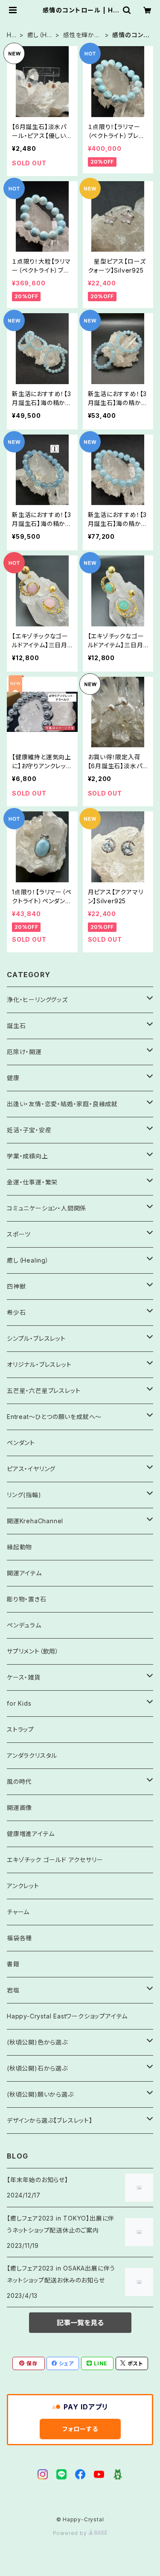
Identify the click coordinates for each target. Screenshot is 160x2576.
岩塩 (13, 1990)
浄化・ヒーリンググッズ (37, 1000)
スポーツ (19, 1234)
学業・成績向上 (28, 1156)
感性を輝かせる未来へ (82, 35)
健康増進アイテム (31, 1834)
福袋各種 (19, 1938)
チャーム (18, 1912)
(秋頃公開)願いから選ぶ (40, 2094)
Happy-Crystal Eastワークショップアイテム (67, 2016)
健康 (13, 1078)
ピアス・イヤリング (31, 1469)
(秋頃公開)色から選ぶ (37, 2042)
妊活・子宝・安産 (29, 1130)
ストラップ (20, 1729)
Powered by (71, 2533)
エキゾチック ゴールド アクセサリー (55, 1860)
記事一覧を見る (80, 2323)
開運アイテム (24, 1573)
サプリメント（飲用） (33, 1651)
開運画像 (19, 1808)
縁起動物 (19, 1547)
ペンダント (21, 1443)
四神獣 (16, 1286)
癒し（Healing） (39, 35)
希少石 (16, 1312)
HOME (12, 35)
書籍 (13, 1964)
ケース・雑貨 (24, 1677)
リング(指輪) (24, 1495)
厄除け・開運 (24, 1052)
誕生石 (16, 1026)
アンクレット (23, 1886)
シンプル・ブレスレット (36, 1338)
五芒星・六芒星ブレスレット (44, 1391)
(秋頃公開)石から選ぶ (37, 2068)
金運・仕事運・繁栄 (32, 1182)
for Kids (19, 1703)
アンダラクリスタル (32, 1755)
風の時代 (19, 1781)
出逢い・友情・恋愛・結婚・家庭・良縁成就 (62, 1104)
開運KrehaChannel (38, 1521)
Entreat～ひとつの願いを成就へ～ (54, 1417)
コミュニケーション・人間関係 (47, 1208)
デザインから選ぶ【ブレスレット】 (50, 2120)
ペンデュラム (24, 1625)
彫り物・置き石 (27, 1599)
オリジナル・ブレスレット (39, 1364)
